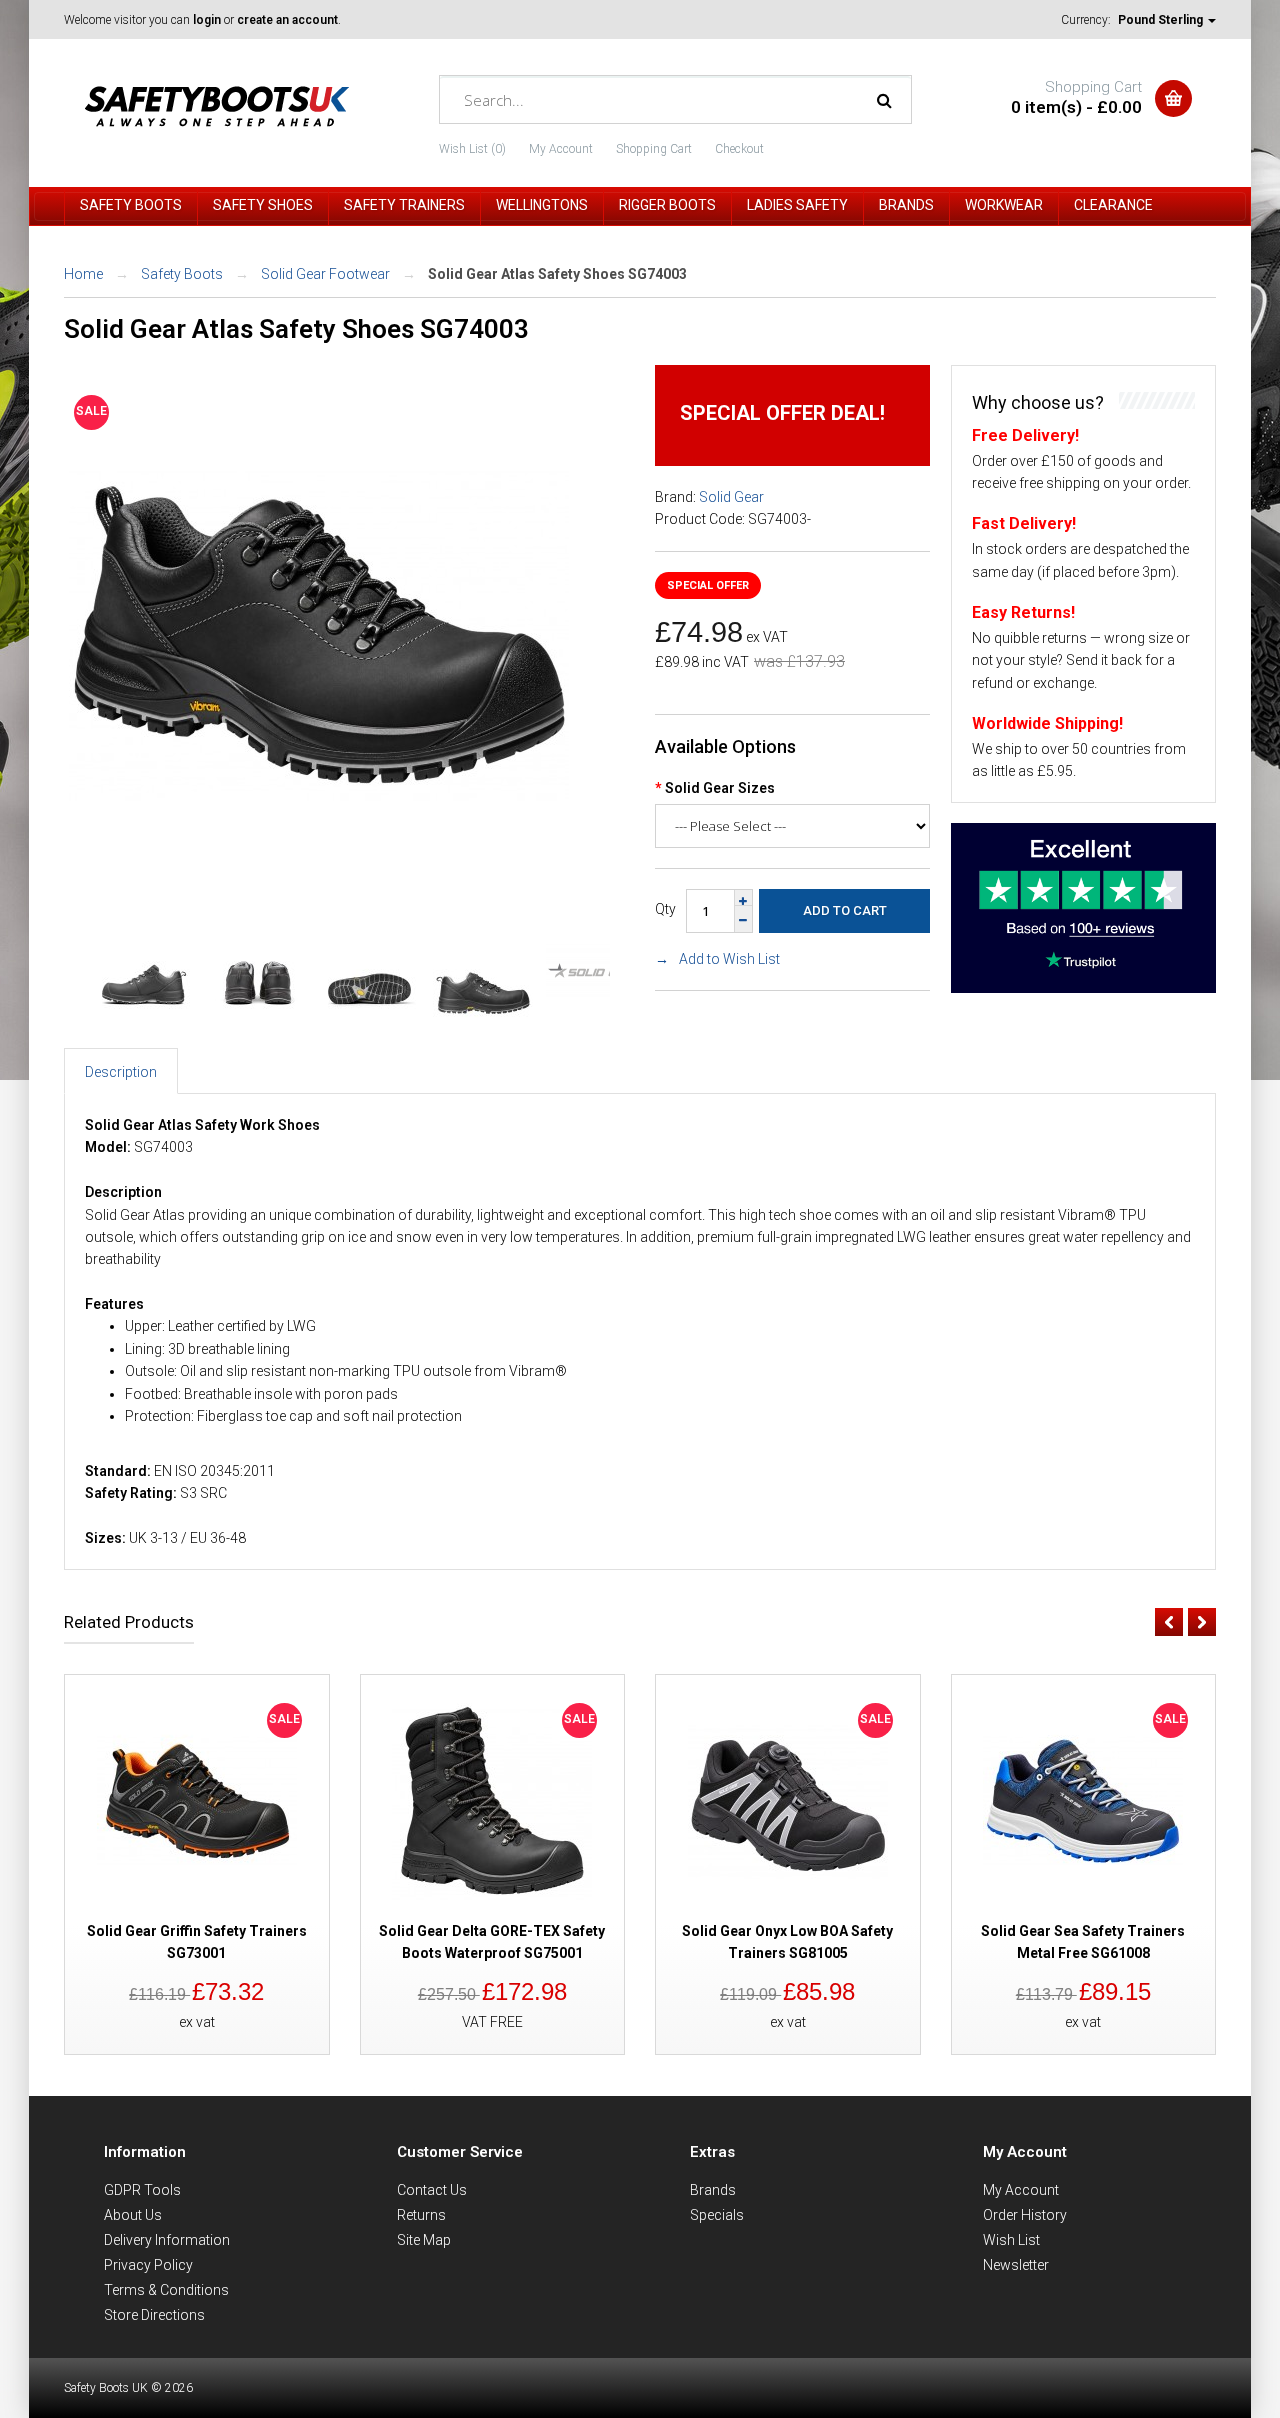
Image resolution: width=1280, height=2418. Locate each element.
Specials (717, 2215)
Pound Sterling (1162, 20)
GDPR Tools (142, 2190)
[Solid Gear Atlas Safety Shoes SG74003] (319, 880)
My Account (561, 149)
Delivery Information (167, 2240)
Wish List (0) (472, 149)
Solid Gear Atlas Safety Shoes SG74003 (557, 274)
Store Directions (154, 2315)
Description (121, 1072)
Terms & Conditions (166, 2290)
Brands (713, 2190)
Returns (421, 2215)
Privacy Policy (148, 2265)
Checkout (739, 149)
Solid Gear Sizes (720, 788)
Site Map (424, 2240)
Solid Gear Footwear (325, 274)
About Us (133, 2215)
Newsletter (1016, 2265)
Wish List (1011, 2240)
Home (83, 274)
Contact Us (432, 2190)
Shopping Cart (654, 149)
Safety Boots (182, 274)
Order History (1025, 2215)
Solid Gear (731, 497)
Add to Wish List (729, 959)
